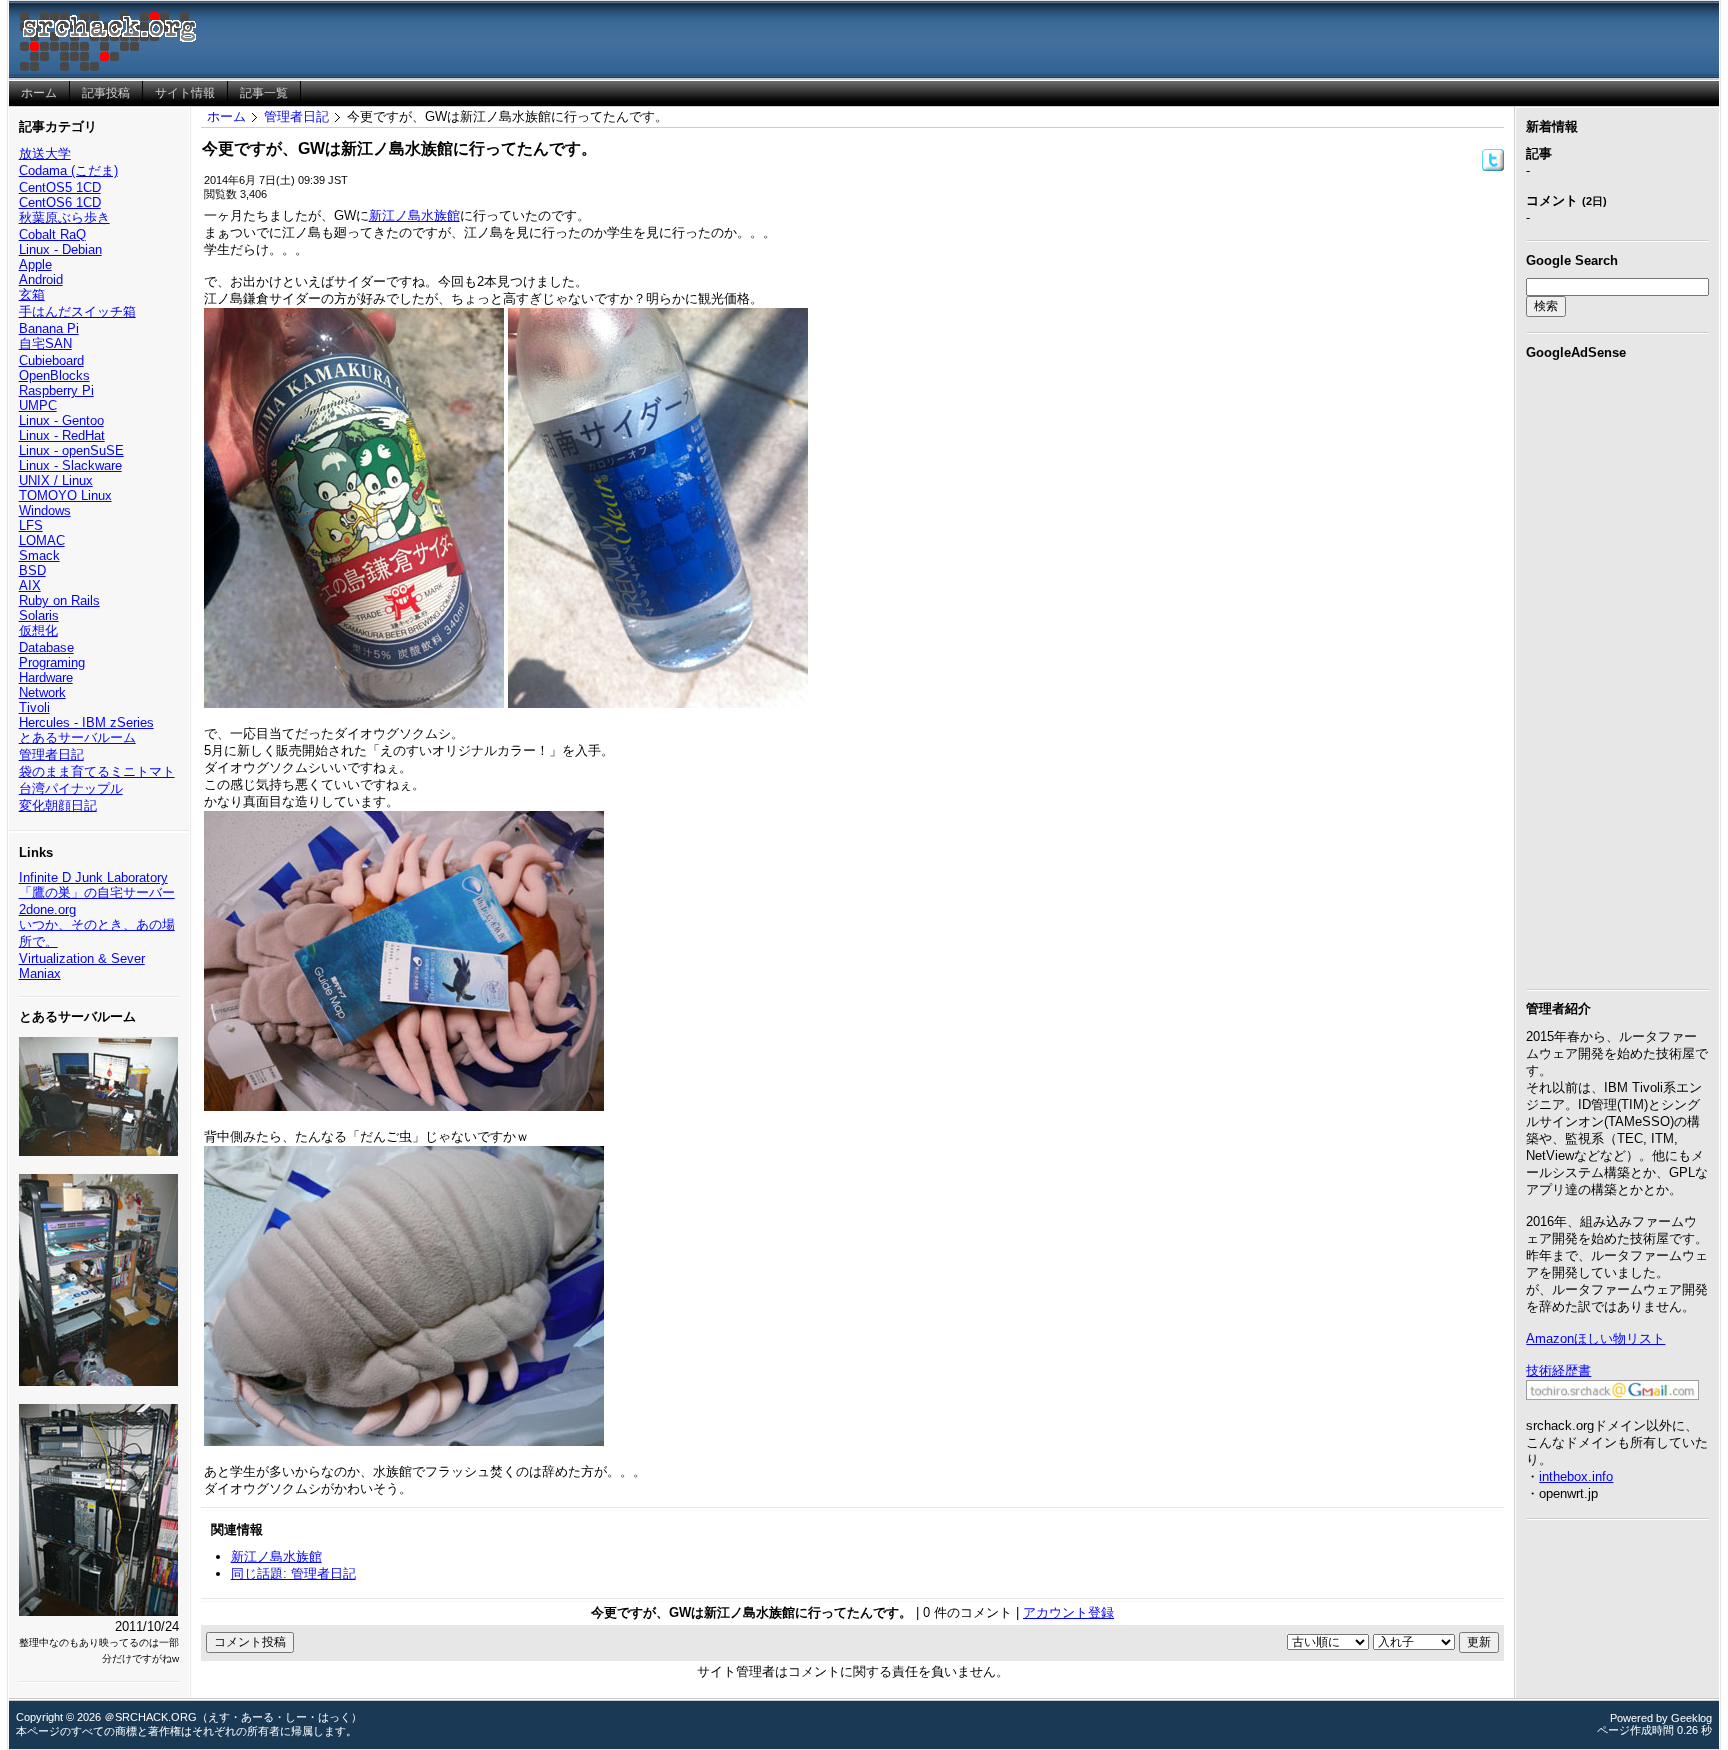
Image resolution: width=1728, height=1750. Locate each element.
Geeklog (1691, 1718)
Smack (39, 555)
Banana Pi (49, 328)
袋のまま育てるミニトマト (97, 771)
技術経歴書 (1558, 1370)
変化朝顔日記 (58, 805)
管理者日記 (51, 754)
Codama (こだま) (68, 170)
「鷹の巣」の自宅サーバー (97, 892)
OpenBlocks (54, 375)
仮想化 (38, 630)
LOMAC (42, 540)
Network (42, 692)
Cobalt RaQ (52, 234)
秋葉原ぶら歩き (64, 217)
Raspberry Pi (56, 390)
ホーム (226, 116)
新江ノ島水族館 (414, 215)
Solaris (39, 615)
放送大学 (45, 153)
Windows (45, 510)
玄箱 (32, 294)
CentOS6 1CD (60, 202)
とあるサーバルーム (77, 737)
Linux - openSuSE (71, 450)
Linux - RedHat (62, 435)
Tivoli (34, 707)
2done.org (47, 909)
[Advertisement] (1618, 671)
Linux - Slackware (70, 465)
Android (41, 279)
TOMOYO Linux (65, 495)
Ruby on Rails (59, 600)
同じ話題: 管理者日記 (293, 1573)
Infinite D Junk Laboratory (93, 877)
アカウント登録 (1068, 1612)
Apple (35, 264)
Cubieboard (51, 360)
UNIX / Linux (56, 480)
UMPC (38, 405)
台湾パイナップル (71, 788)
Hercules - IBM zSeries (86, 722)
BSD (32, 570)
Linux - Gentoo (61, 420)
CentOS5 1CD (60, 187)
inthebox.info (1576, 1476)
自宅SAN (45, 343)
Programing (52, 662)
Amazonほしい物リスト (1595, 1338)
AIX (30, 585)
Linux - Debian (60, 249)
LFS (31, 525)
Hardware (46, 677)
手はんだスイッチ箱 (77, 311)
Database (46, 647)
